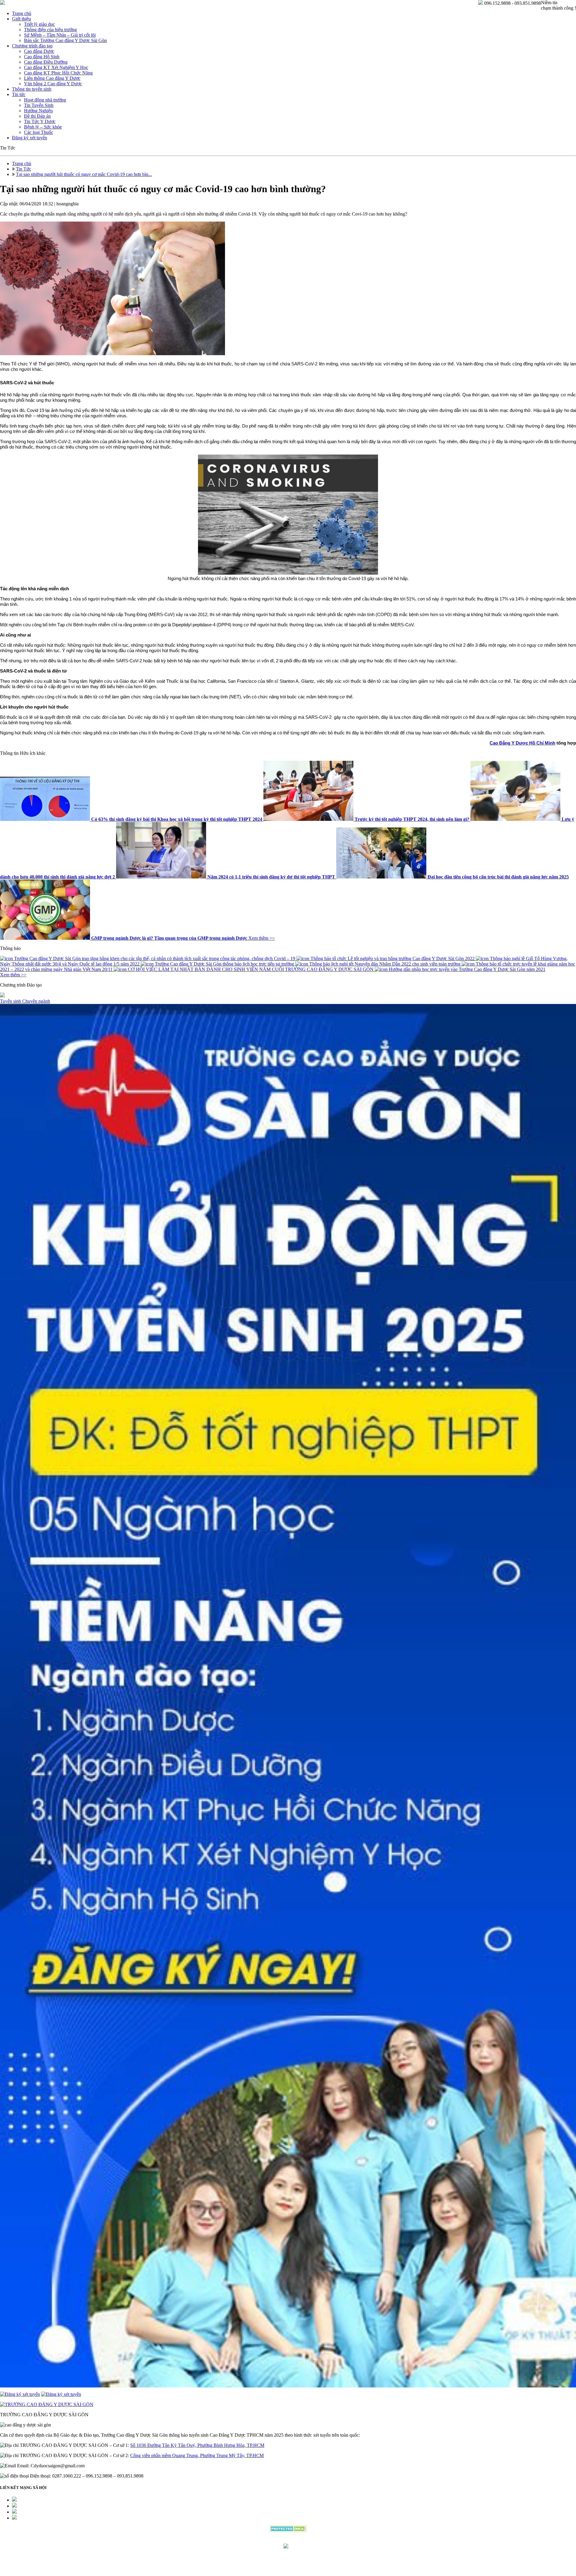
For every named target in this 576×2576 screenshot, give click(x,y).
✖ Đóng (334, 1274)
